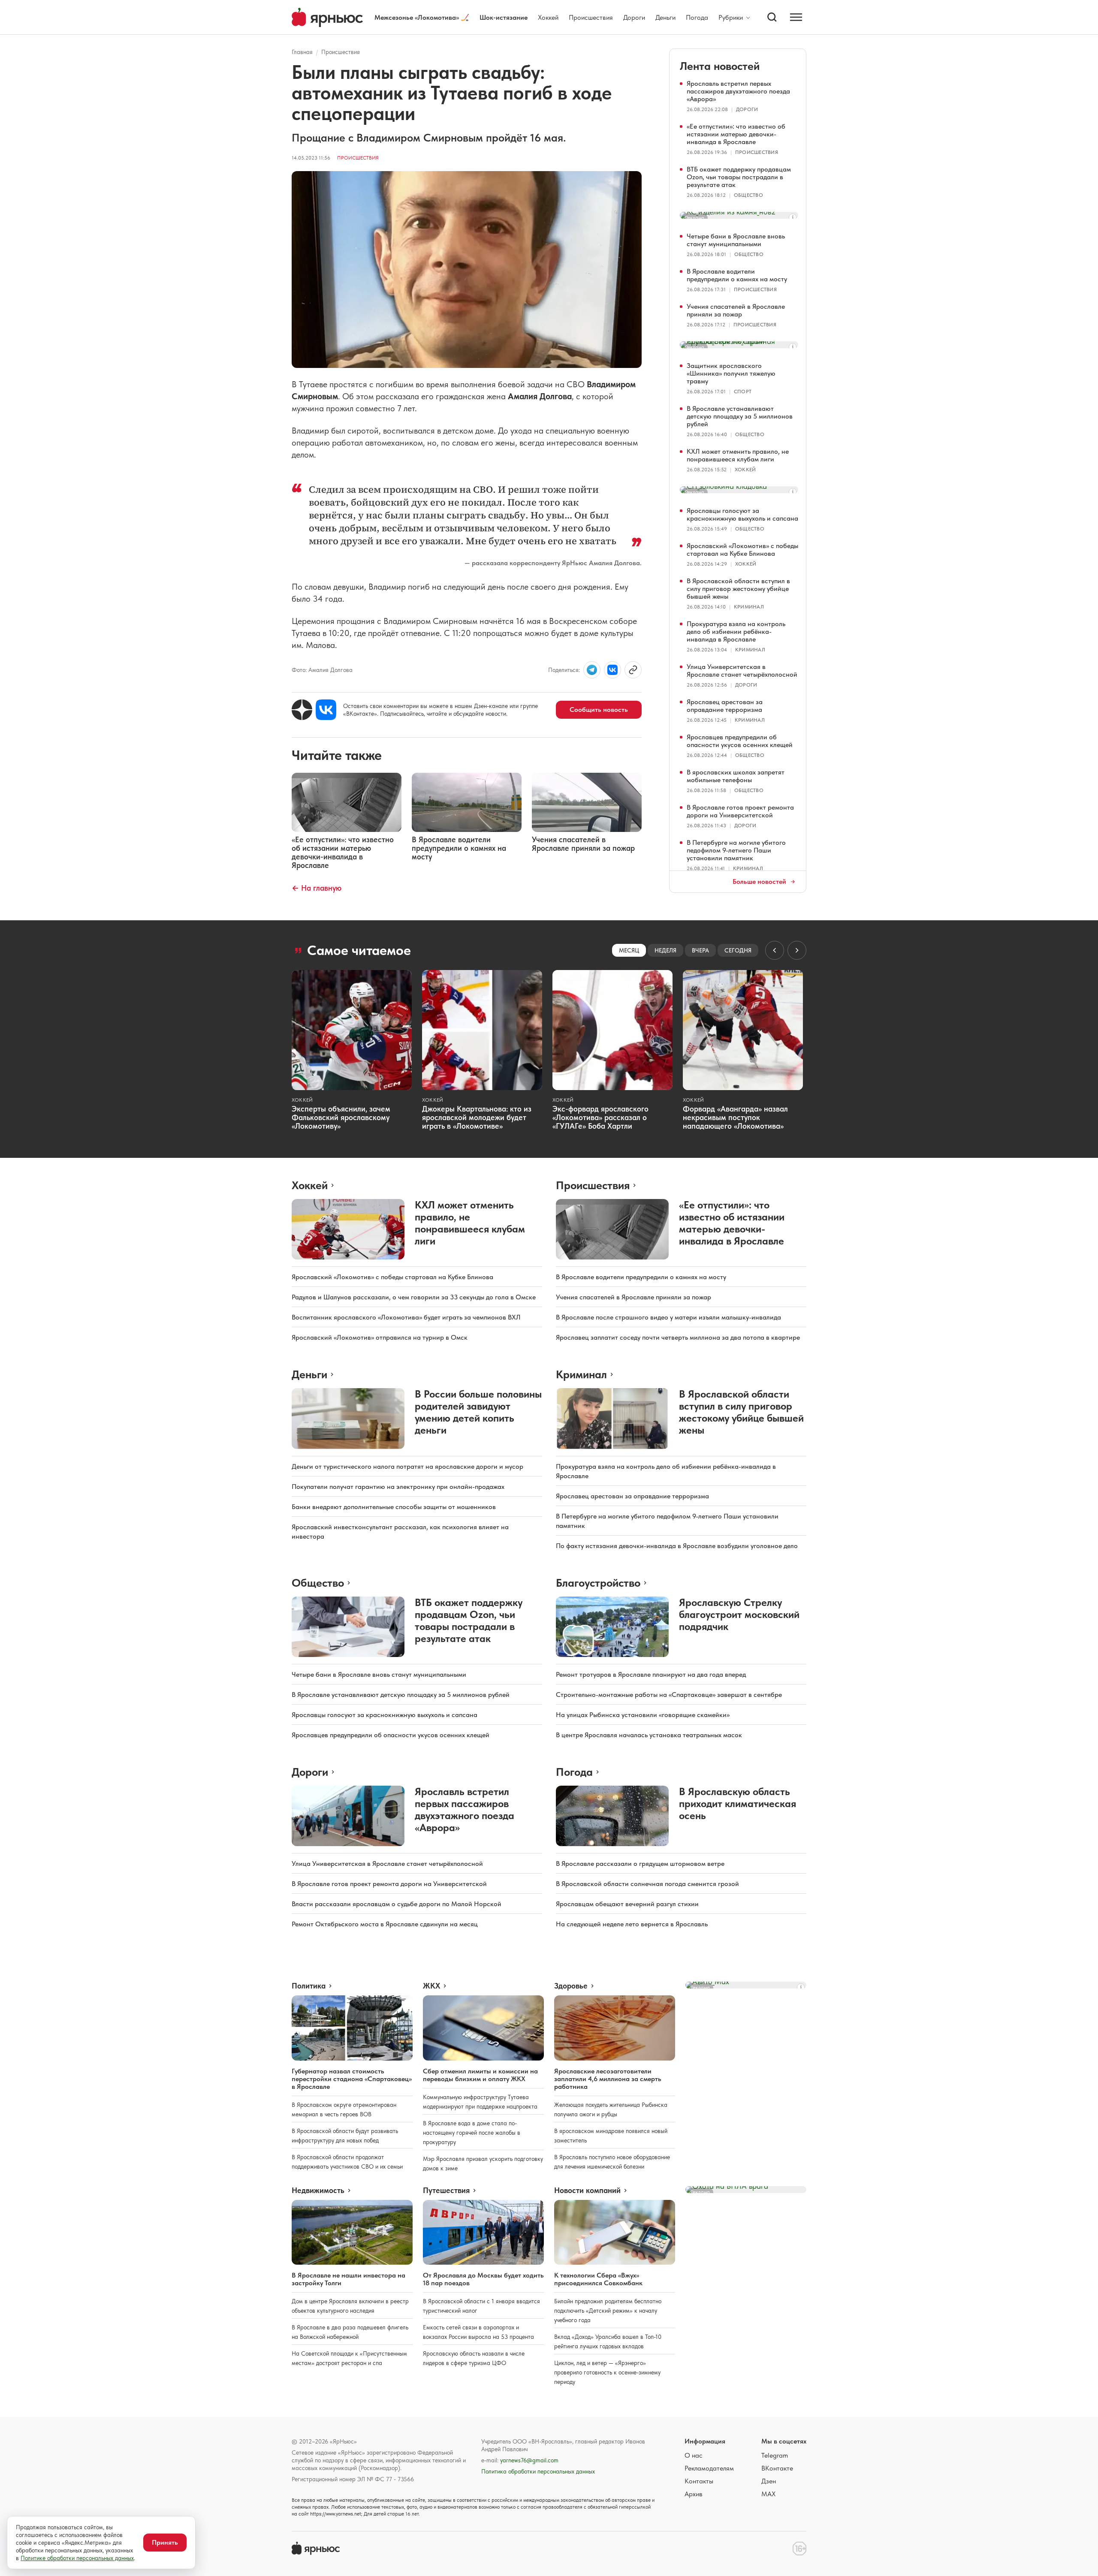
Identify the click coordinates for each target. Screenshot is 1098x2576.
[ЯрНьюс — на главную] (327, 17)
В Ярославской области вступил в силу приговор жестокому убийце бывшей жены (738, 589)
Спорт (743, 392)
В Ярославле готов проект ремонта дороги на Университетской (740, 811)
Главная (302, 52)
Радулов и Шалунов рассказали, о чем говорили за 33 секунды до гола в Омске (414, 1297)
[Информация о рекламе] (793, 217)
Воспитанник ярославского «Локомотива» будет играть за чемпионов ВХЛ (406, 1317)
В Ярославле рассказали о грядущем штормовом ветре (640, 1863)
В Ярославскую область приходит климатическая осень (738, 1803)
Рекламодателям (709, 2468)
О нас (694, 2455)
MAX (768, 2494)
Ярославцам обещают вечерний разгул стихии (627, 1904)
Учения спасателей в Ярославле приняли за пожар (736, 310)
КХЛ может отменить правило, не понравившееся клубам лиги (738, 455)
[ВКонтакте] (326, 710)
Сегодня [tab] (738, 950)
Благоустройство (598, 1583)
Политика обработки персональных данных (538, 2471)
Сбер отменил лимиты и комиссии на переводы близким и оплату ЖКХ (480, 2075)
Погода (697, 17)
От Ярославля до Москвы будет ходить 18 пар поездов (483, 2279)
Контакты (699, 2481)
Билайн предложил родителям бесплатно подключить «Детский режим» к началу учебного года (608, 2311)
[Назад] (775, 950)
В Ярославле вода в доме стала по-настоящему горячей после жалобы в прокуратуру (472, 2133)
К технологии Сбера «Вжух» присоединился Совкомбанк (598, 2279)
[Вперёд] (797, 950)
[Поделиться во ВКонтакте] (612, 670)
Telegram (775, 2455)
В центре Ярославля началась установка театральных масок (649, 1735)
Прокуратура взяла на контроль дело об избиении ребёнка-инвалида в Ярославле (736, 631)
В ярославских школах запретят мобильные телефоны (736, 776)
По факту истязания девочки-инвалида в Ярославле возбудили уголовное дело (677, 1546)
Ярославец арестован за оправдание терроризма (725, 706)
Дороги (634, 17)
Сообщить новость (599, 710)
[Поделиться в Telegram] (592, 670)
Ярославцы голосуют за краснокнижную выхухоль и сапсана (742, 514)
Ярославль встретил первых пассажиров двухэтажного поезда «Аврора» (738, 91)
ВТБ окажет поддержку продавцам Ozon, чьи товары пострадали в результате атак (739, 177)
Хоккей (548, 17)
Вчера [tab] (700, 950)
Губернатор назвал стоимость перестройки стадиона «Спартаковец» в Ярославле (352, 2079)
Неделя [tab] (665, 950)
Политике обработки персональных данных (77, 2558)
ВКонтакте (777, 2468)
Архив (694, 2494)
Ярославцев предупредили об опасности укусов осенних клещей (740, 741)
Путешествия (446, 2190)
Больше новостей (759, 882)
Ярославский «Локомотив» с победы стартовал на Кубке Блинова (742, 550)
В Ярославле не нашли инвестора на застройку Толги (348, 2279)
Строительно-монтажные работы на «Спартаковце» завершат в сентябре (669, 1695)
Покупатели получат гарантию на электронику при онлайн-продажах (398, 1487)
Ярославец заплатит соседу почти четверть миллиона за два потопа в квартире (678, 1337)
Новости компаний (587, 2190)
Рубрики (731, 18)
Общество (748, 195)
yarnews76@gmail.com (529, 2460)
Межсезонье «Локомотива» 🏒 (422, 17)
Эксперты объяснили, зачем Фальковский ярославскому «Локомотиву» (341, 1117)
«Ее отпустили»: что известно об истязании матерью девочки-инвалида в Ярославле (736, 134)
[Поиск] (772, 17)
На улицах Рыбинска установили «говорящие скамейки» (643, 1715)
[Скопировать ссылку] (633, 670)
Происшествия (591, 17)
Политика (309, 1986)
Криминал (749, 607)
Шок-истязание (504, 17)
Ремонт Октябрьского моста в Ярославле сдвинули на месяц (385, 1924)
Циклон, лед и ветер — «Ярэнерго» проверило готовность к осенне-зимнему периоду (607, 2372)
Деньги (665, 17)
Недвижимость (318, 2190)
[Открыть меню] (796, 17)
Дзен (769, 2481)
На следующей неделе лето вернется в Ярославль (632, 1924)
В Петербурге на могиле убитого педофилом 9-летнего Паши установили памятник (736, 850)
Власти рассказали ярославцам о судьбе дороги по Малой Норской (397, 1904)
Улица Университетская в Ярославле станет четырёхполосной (742, 670)
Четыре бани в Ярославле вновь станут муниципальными (736, 240)
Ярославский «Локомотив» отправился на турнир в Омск (380, 1337)
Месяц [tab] (629, 950)
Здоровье (571, 1986)
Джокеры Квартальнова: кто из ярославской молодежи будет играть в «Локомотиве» (477, 1117)
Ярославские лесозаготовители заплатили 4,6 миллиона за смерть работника (608, 2079)
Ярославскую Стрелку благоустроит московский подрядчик (739, 1614)
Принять (165, 2542)
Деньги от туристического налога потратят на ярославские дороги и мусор (407, 1466)
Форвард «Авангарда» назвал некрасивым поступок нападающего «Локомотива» (735, 1117)
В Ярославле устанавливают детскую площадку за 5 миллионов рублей (740, 416)
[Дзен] (302, 710)
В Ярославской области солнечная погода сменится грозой (647, 1884)
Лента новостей (720, 66)
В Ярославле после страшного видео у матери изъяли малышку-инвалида (668, 1317)
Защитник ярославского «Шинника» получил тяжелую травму (731, 373)
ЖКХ (431, 1986)
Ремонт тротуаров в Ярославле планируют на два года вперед (651, 1674)
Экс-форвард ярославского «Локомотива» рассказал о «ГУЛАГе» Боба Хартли (600, 1117)
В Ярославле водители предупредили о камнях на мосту (737, 275)
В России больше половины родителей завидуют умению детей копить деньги (478, 1412)
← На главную (317, 888)
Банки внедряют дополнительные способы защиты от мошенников (394, 1507)
